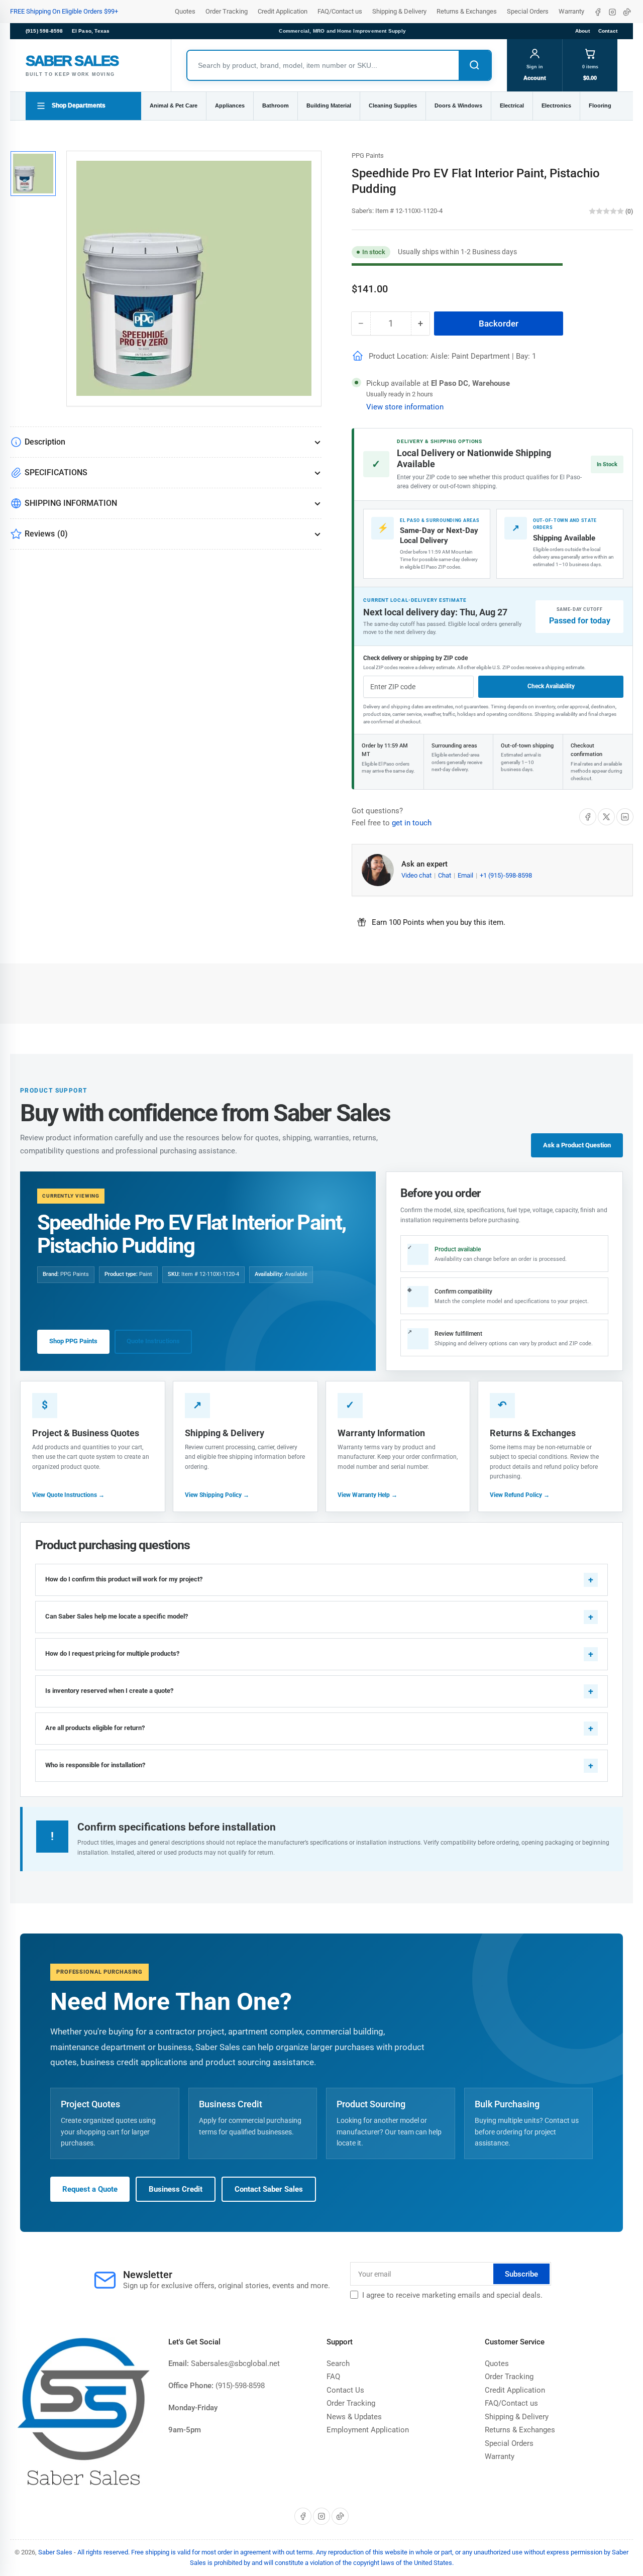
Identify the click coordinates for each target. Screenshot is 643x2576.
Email (466, 875)
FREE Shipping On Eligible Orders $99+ (64, 11)
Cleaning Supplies (393, 105)
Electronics (556, 105)
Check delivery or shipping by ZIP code (415, 658)
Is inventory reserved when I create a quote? (109, 1691)
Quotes (185, 11)
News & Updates (354, 2417)
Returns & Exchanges (467, 11)
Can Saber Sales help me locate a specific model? (117, 1616)
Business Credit (176, 2189)
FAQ (333, 2377)
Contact (608, 31)
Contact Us (345, 2390)
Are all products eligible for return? (95, 1728)
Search (338, 2364)
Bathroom (276, 105)
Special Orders (528, 11)
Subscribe (521, 2274)
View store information (405, 407)
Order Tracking (227, 11)
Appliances (230, 105)
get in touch (412, 823)
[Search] (475, 65)
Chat (445, 875)
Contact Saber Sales (269, 2189)
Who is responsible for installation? (95, 1765)
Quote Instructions (153, 1341)
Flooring (600, 105)
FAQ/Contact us (340, 11)
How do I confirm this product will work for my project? (124, 1579)
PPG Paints (368, 155)
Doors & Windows (458, 105)
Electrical (512, 105)
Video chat (417, 875)
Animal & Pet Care (174, 105)
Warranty (571, 11)
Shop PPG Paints (73, 1341)
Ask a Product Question (577, 1145)
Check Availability (551, 686)
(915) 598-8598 (44, 31)
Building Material (329, 105)
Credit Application (283, 11)
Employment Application (368, 2430)
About (582, 31)
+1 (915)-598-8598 (506, 875)
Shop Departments (79, 105)
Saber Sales (55, 2552)
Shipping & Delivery (399, 11)
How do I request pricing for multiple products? (112, 1653)
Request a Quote (90, 2189)
